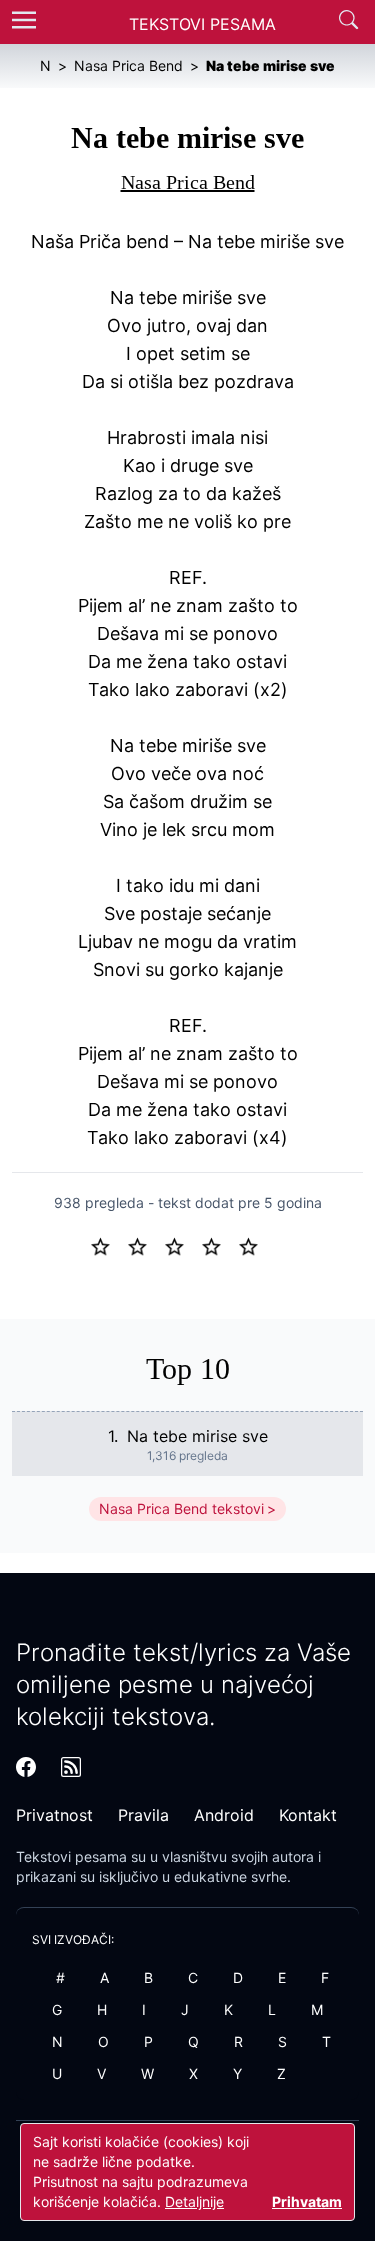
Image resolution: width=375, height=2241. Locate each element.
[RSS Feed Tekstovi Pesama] (71, 1767)
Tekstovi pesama (71, 1856)
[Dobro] (219, 1245)
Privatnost (54, 1815)
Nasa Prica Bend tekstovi (181, 1508)
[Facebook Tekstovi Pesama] (26, 1767)
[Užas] (108, 1245)
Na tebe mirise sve (197, 1436)
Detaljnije (194, 2201)
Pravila (143, 1815)
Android (224, 1815)
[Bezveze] (145, 1245)
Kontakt (308, 1815)
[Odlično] (254, 1245)
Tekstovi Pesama (202, 24)
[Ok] (182, 1245)
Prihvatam (307, 2201)
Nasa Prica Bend (188, 182)
